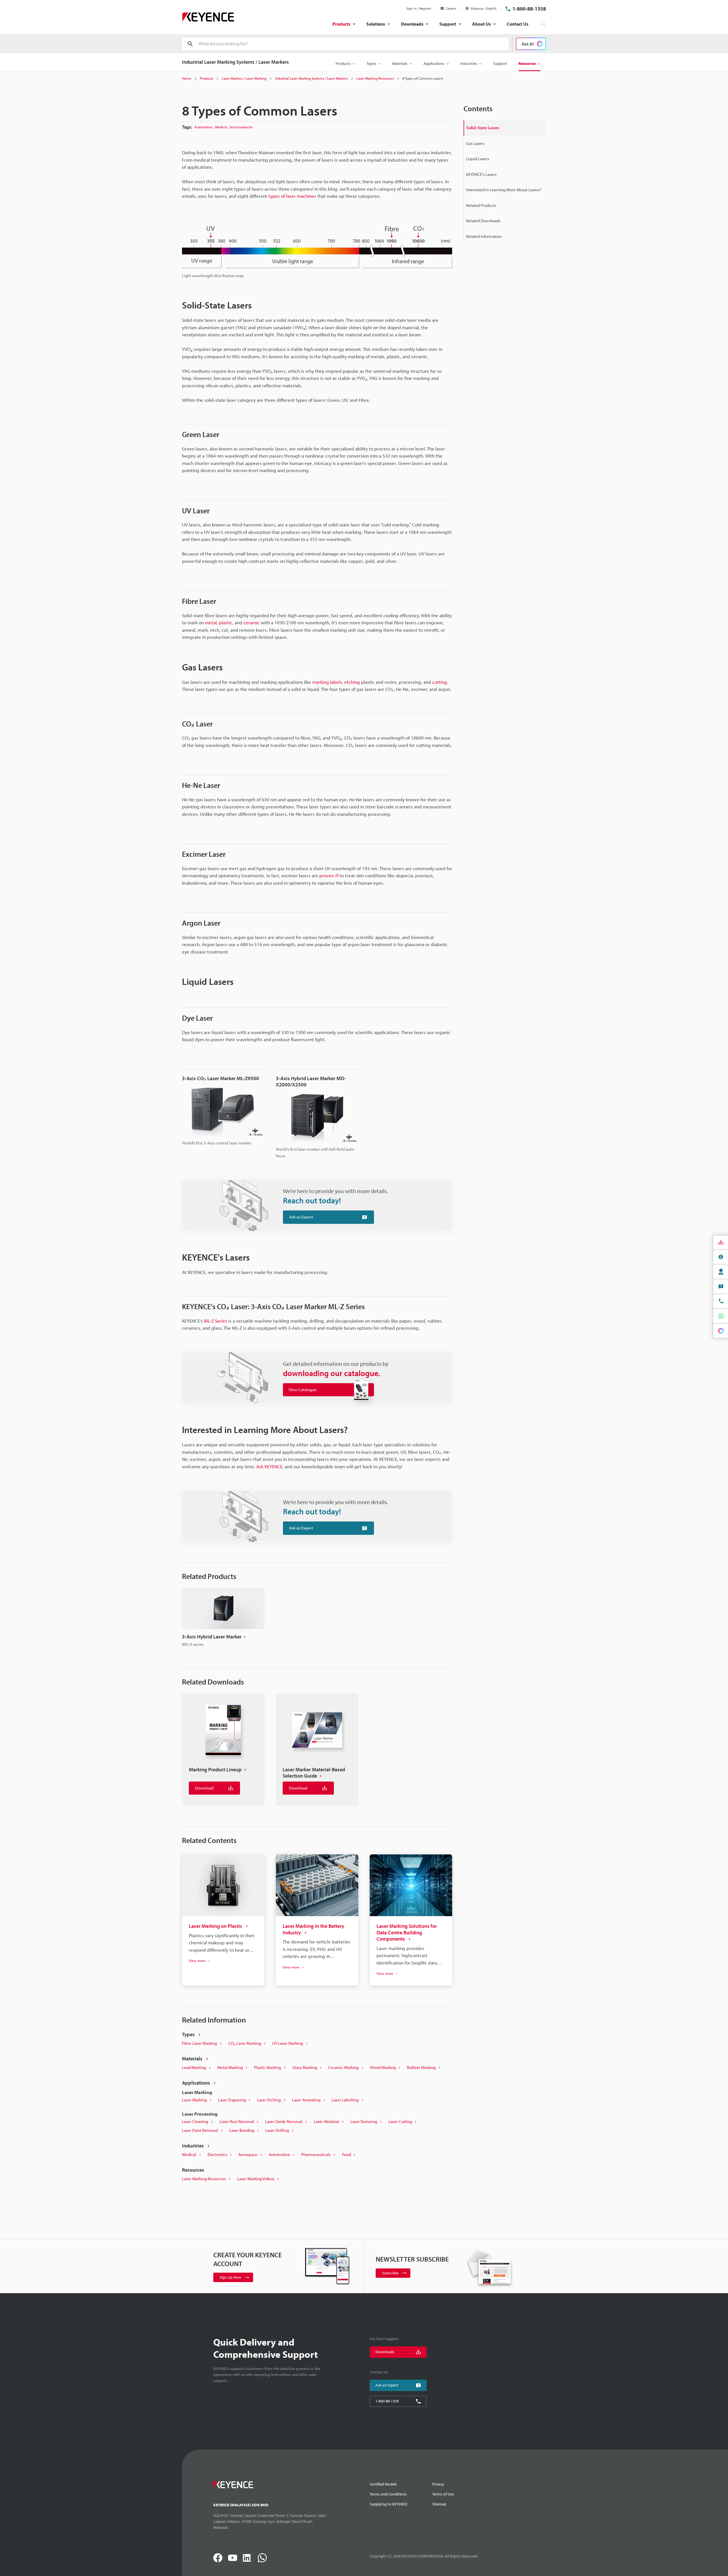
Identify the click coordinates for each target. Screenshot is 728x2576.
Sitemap (439, 2504)
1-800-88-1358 (529, 9)
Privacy (438, 2484)
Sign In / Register (419, 8)
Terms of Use (443, 2494)
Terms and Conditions (388, 2494)
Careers (451, 8)
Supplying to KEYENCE (389, 2504)
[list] (317, 1750)
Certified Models (383, 2484)
